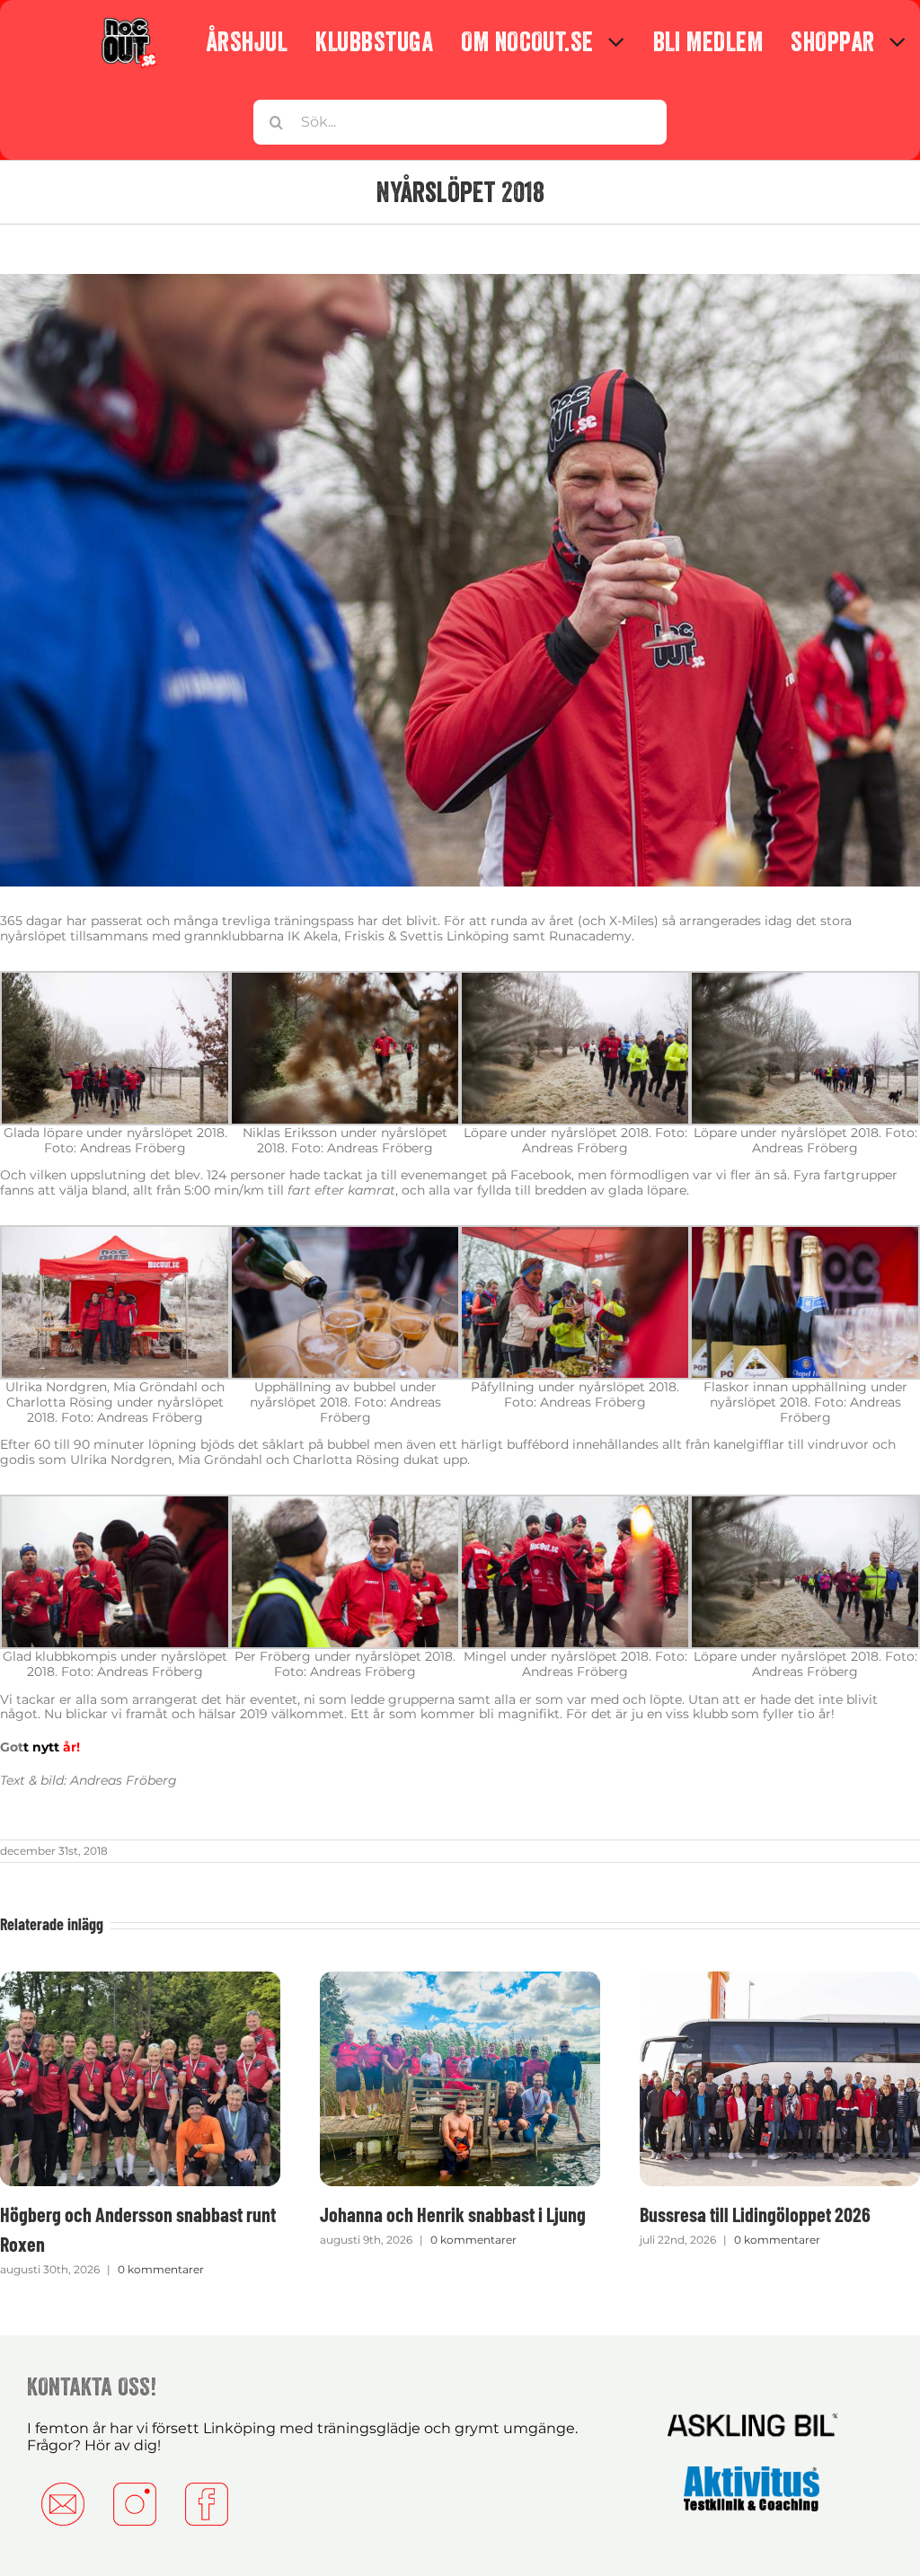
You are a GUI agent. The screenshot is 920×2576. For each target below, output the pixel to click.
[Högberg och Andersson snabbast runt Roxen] (140, 1980)
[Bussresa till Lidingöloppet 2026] (780, 1980)
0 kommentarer (161, 2269)
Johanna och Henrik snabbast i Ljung (453, 2214)
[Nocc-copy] (128, 21)
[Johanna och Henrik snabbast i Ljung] (460, 1980)
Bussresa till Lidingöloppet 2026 (755, 2214)
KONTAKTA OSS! (92, 2386)
